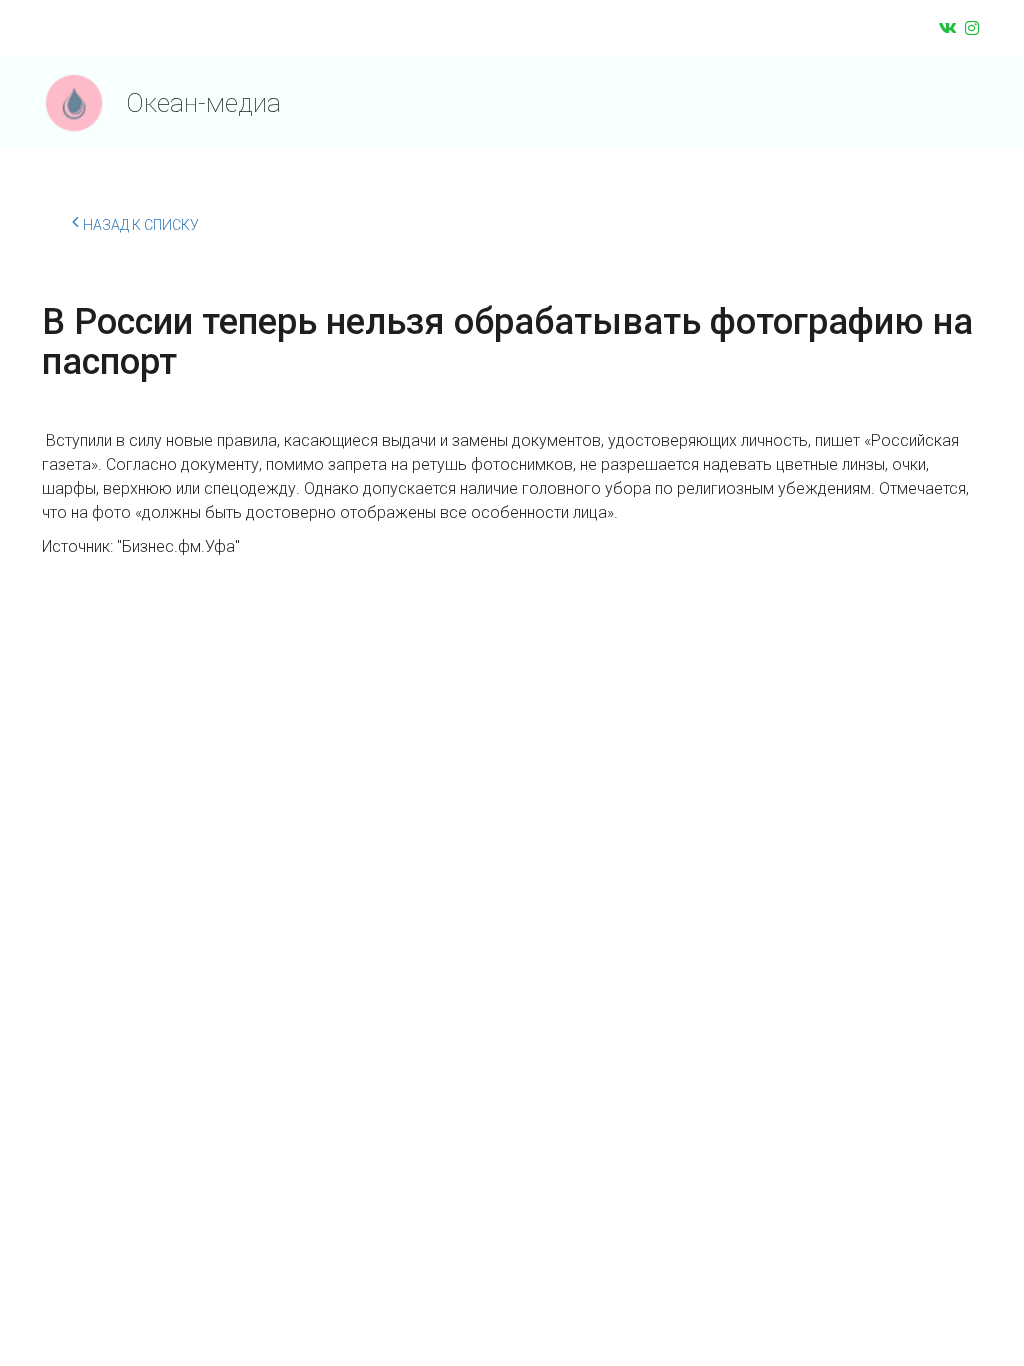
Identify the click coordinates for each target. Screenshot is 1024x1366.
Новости (488, 103)
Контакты (711, 103)
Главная (382, 103)
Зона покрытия (845, 103)
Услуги (591, 103)
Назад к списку (141, 225)
